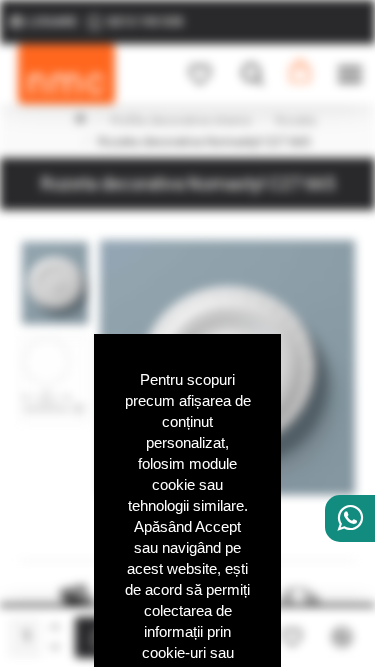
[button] (55, 245)
